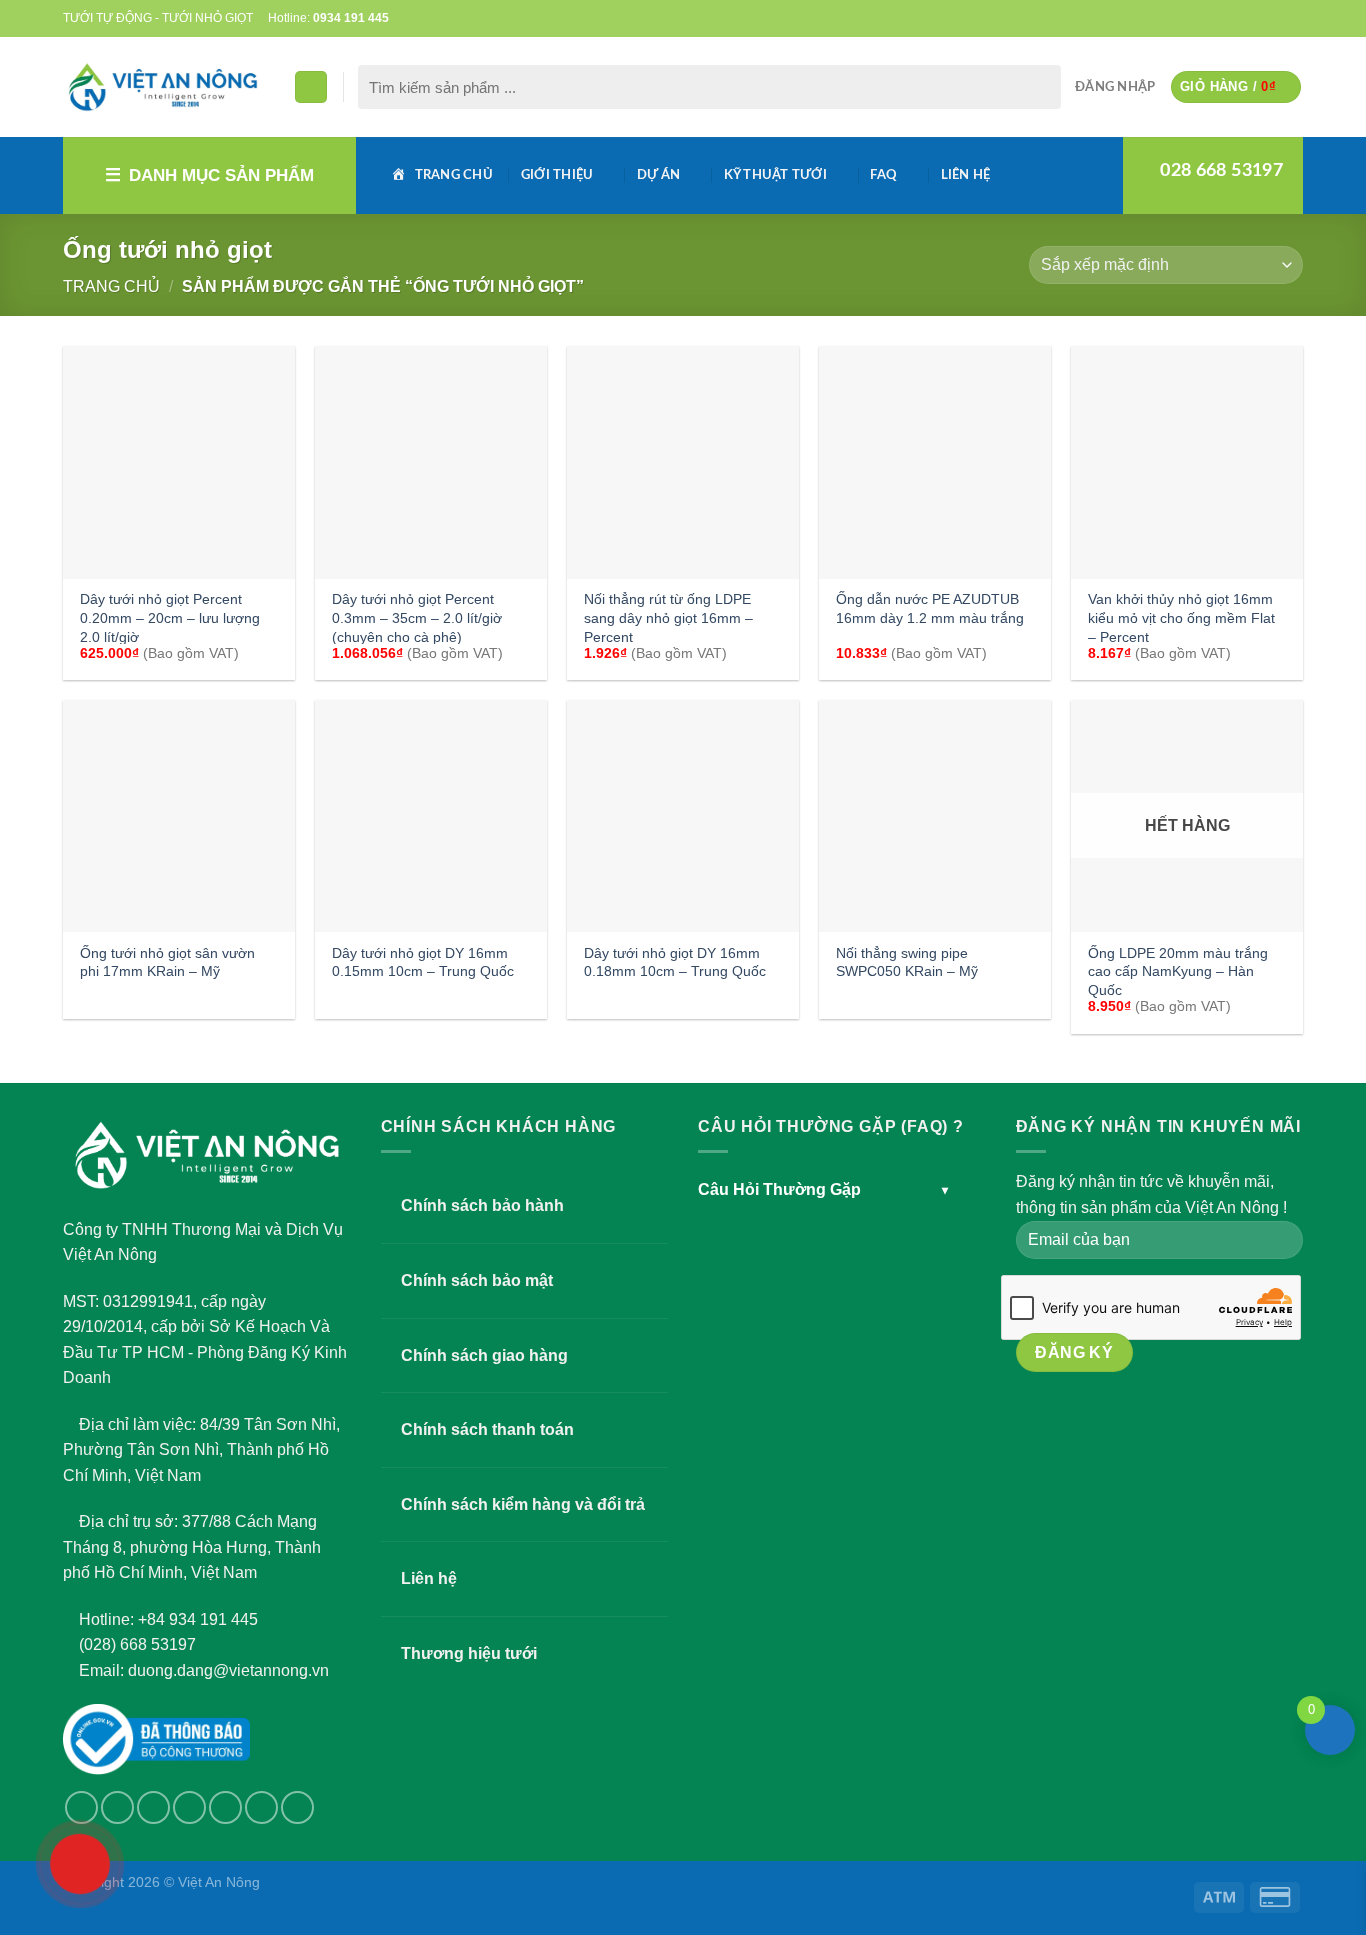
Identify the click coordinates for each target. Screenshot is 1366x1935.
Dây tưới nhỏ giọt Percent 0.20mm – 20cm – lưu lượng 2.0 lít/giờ (170, 617)
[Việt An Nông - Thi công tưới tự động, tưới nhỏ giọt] (163, 87)
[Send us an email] (1236, 18)
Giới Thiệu (557, 175)
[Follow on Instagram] (117, 1807)
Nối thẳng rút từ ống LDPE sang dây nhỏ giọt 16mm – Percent (668, 617)
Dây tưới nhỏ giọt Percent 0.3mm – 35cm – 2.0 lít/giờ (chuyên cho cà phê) (417, 617)
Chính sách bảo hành (482, 1205)
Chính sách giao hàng (484, 1355)
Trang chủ (111, 286)
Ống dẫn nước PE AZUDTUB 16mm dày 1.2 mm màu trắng (930, 608)
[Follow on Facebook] (1197, 18)
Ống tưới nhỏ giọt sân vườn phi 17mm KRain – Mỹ (167, 962)
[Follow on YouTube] (1293, 18)
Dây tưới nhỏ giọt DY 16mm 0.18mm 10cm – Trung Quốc (675, 962)
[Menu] (311, 87)
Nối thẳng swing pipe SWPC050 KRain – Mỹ (907, 962)
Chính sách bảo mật (477, 1280)
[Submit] (1041, 87)
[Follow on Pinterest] (1274, 18)
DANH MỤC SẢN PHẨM (221, 175)
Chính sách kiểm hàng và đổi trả (523, 1504)
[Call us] (1255, 18)
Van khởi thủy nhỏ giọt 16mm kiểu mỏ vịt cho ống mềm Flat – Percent (1181, 617)
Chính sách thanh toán (487, 1429)
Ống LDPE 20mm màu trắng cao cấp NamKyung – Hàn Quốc (1178, 971)
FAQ (883, 175)
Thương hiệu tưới (469, 1653)
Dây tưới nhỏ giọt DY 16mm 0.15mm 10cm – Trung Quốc (423, 962)
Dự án (658, 175)
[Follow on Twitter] (1217, 18)
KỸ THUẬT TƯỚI (775, 175)
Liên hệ (966, 175)
